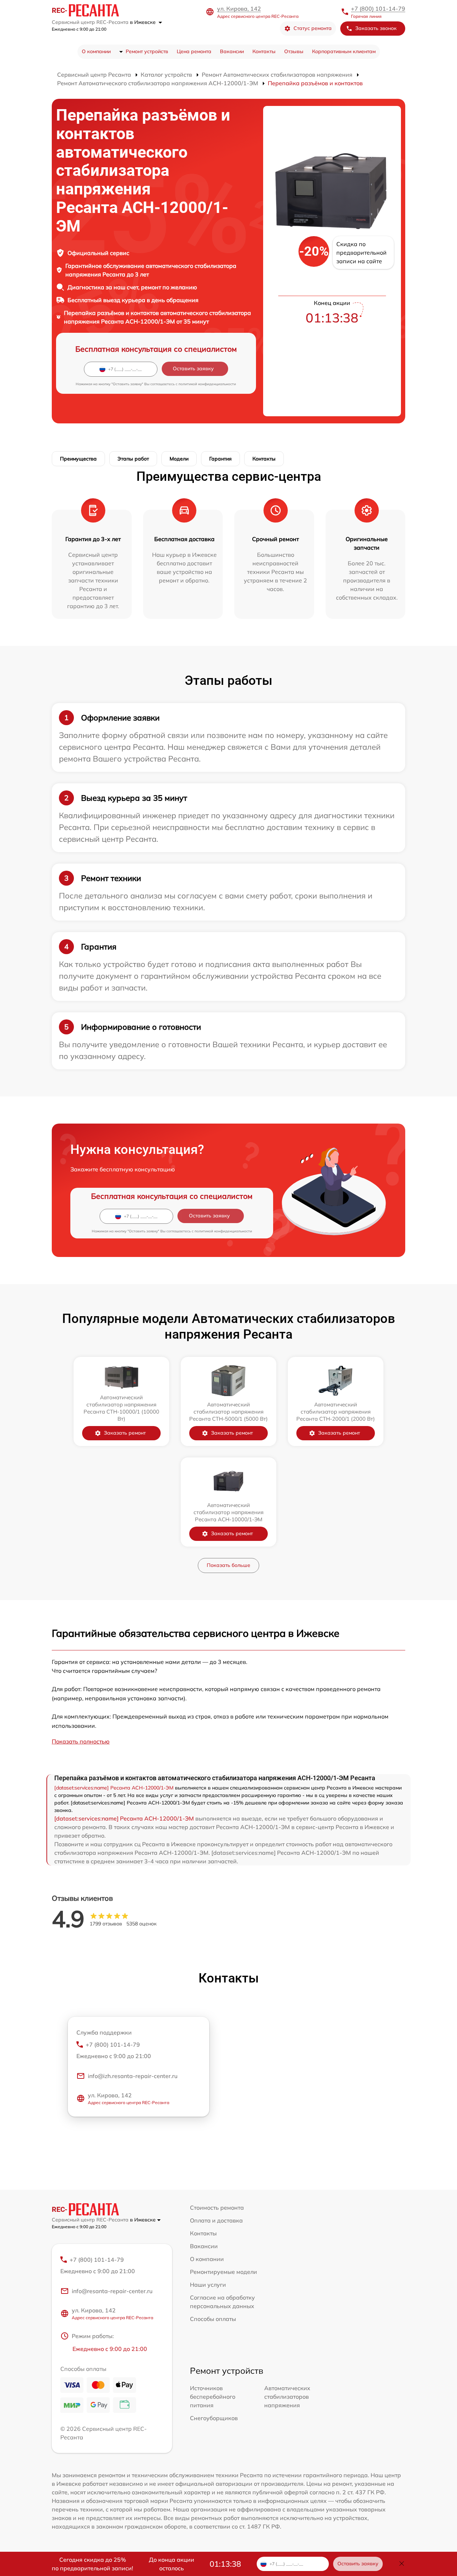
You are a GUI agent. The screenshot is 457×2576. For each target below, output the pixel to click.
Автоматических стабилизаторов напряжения (287, 2397)
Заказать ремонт (125, 1433)
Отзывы (294, 51)
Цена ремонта (194, 51)
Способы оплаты (213, 2319)
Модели (179, 459)
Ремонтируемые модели (224, 2272)
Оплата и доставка (216, 2220)
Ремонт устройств (147, 51)
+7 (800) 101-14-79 (378, 9)
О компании (96, 51)
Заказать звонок (376, 28)
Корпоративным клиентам (344, 51)
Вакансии (232, 51)
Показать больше (228, 1565)
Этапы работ (133, 459)
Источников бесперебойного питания (213, 2397)
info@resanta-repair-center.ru (112, 2291)
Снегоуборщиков (214, 2418)
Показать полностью (81, 1741)
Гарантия (220, 459)
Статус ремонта (313, 28)
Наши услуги (208, 2285)
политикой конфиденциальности (207, 384)
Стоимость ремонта (217, 2208)
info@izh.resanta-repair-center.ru (133, 2076)
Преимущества (78, 459)
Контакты (264, 51)
